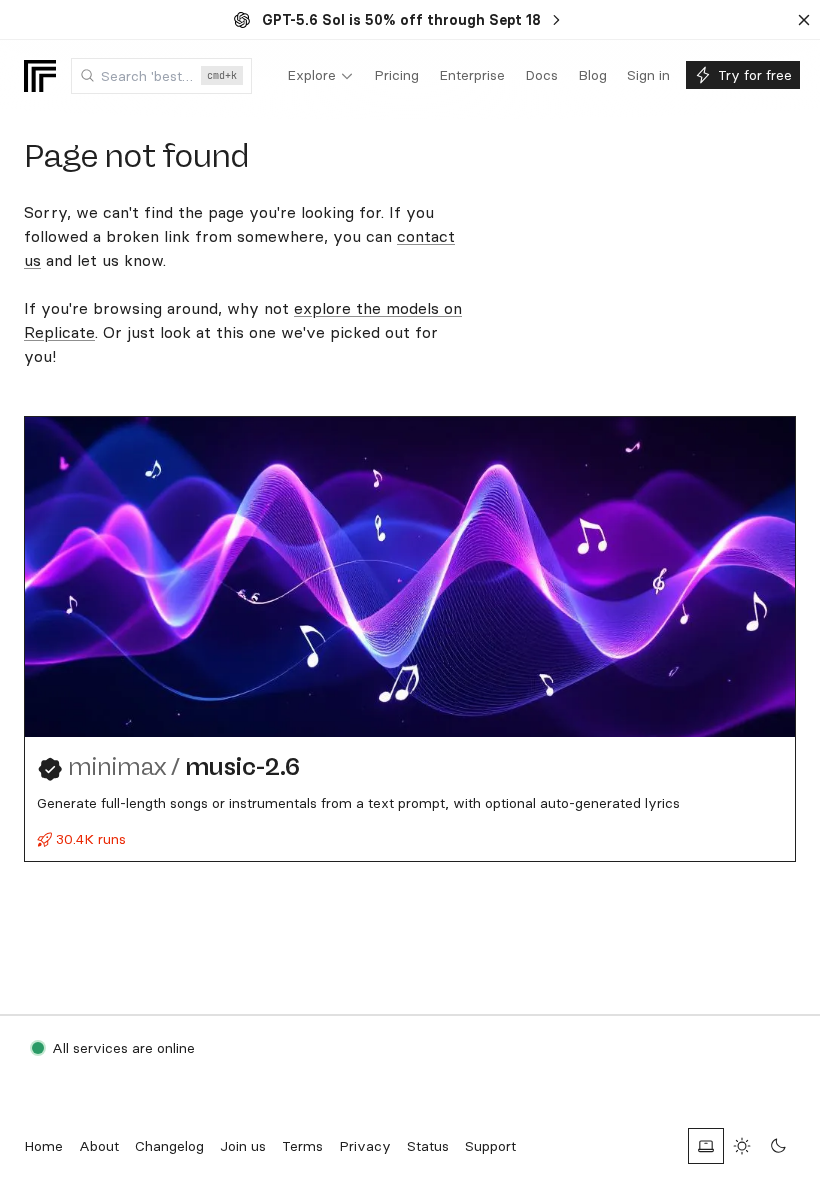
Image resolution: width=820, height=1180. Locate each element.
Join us (243, 1146)
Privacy (365, 1146)
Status (428, 1146)
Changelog (169, 1146)
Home (43, 1146)
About (99, 1146)
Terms (302, 1146)
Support (490, 1146)
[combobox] (161, 76)
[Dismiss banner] (804, 20)
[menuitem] (320, 76)
